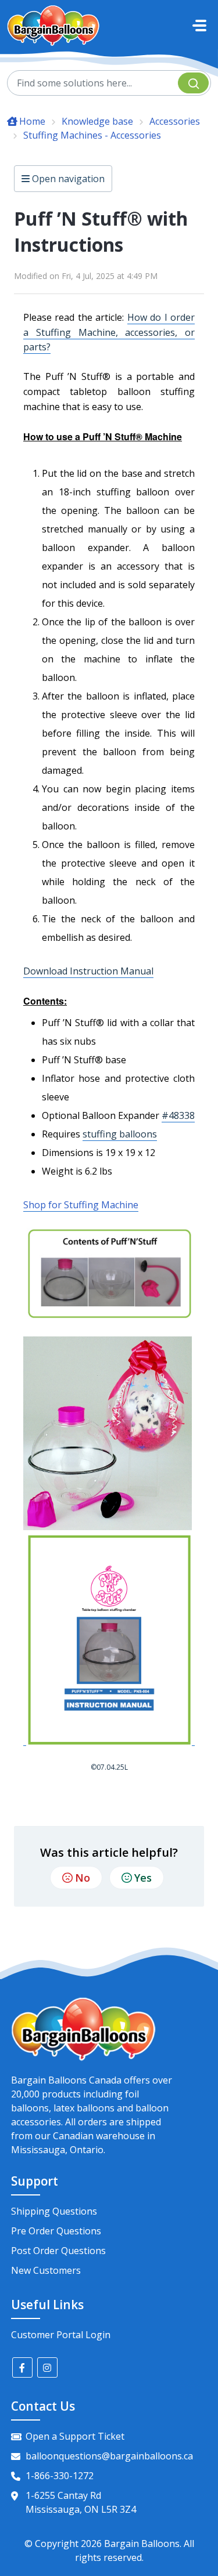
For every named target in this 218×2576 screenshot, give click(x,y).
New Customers (46, 2270)
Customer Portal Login (61, 2335)
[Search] (193, 83)
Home (32, 121)
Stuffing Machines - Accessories (92, 135)
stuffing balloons (120, 1134)
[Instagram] (47, 2367)
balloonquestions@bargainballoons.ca (109, 2456)
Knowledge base (97, 121)
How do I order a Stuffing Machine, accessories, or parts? (109, 332)
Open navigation (67, 179)
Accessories (175, 121)
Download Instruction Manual (88, 971)
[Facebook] (22, 2367)
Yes (143, 1878)
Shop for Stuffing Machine (81, 1205)
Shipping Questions (54, 2211)
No (83, 1878)
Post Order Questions (58, 2251)
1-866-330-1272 (60, 2476)
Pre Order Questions (56, 2231)
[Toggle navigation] (199, 26)
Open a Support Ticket (75, 2436)
